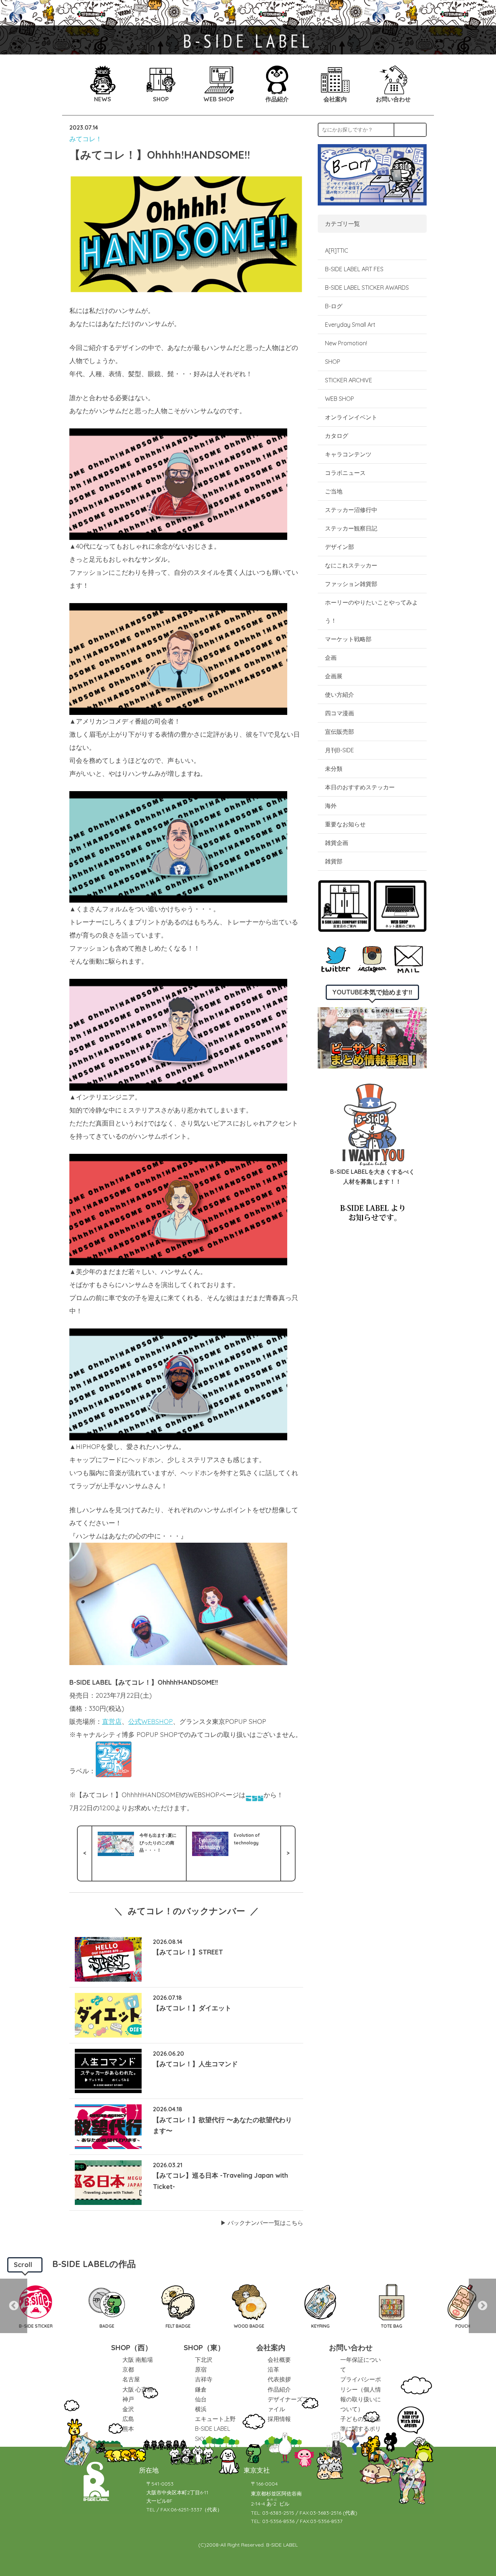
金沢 (128, 2409)
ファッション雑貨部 (351, 584)
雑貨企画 (337, 843)
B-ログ (334, 306)
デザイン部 (340, 547)
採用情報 (279, 2419)
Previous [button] (14, 2306)
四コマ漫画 (340, 713)
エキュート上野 (215, 2419)
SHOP (333, 362)
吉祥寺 (204, 2379)
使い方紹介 (340, 695)
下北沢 (204, 2360)
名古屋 (131, 2379)
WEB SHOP (340, 399)
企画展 (334, 676)
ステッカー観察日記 (351, 528)
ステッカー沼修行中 (351, 510)
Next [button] (482, 2306)
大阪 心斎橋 (138, 2389)
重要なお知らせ (345, 824)
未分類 (334, 769)
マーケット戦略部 (348, 639)
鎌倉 (201, 2389)
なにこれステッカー (351, 565)
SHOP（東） (204, 2347)
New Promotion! (346, 343)
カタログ (337, 436)
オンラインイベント (351, 417)
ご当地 (334, 491)
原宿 (201, 2369)
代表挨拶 (279, 2379)
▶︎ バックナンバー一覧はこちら (262, 2223)
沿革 (273, 2369)
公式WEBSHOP (151, 1722)
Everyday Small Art (350, 325)
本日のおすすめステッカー (360, 787)
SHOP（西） (132, 2347)
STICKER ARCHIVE (349, 380)
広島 (128, 2419)
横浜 (201, 2409)
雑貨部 (334, 861)
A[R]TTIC (337, 251)
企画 (331, 658)
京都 (128, 2369)
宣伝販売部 (340, 732)
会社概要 (279, 2360)
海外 (331, 806)
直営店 (112, 1722)
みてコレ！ (86, 139)
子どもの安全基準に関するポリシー (361, 2429)
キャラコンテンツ (348, 454)
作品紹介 (279, 2389)
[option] (36, 2306)
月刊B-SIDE (340, 750)
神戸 (128, 2399)
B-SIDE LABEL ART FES (354, 269)
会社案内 (271, 2347)
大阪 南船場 (138, 2360)
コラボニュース (345, 473)
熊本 (128, 2429)
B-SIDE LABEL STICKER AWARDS (367, 288)
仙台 (201, 2399)
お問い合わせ (351, 2347)
